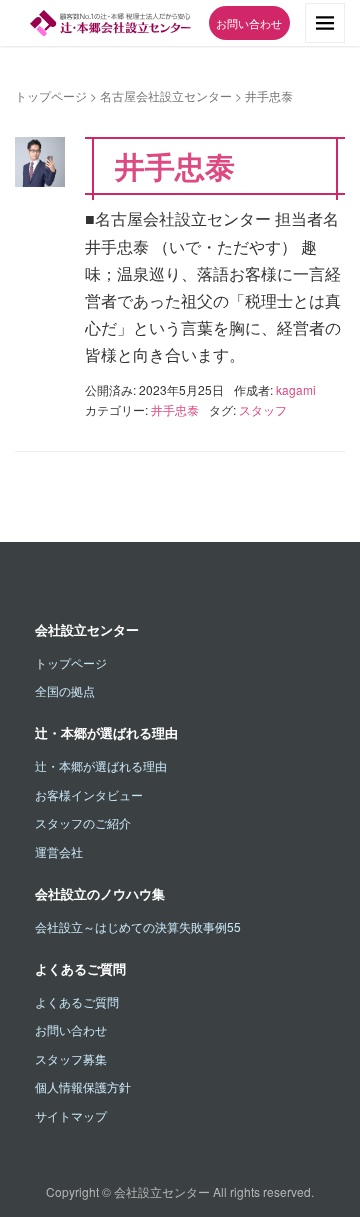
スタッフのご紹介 (83, 822)
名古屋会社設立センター (166, 95)
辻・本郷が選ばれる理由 (101, 765)
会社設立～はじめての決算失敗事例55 (138, 926)
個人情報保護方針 (83, 1086)
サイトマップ (71, 1115)
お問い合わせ (249, 23)
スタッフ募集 (71, 1058)
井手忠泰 (175, 165)
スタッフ (263, 409)
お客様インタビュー (89, 794)
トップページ (51, 95)
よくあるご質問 (77, 1001)
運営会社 (59, 851)
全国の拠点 (65, 690)
